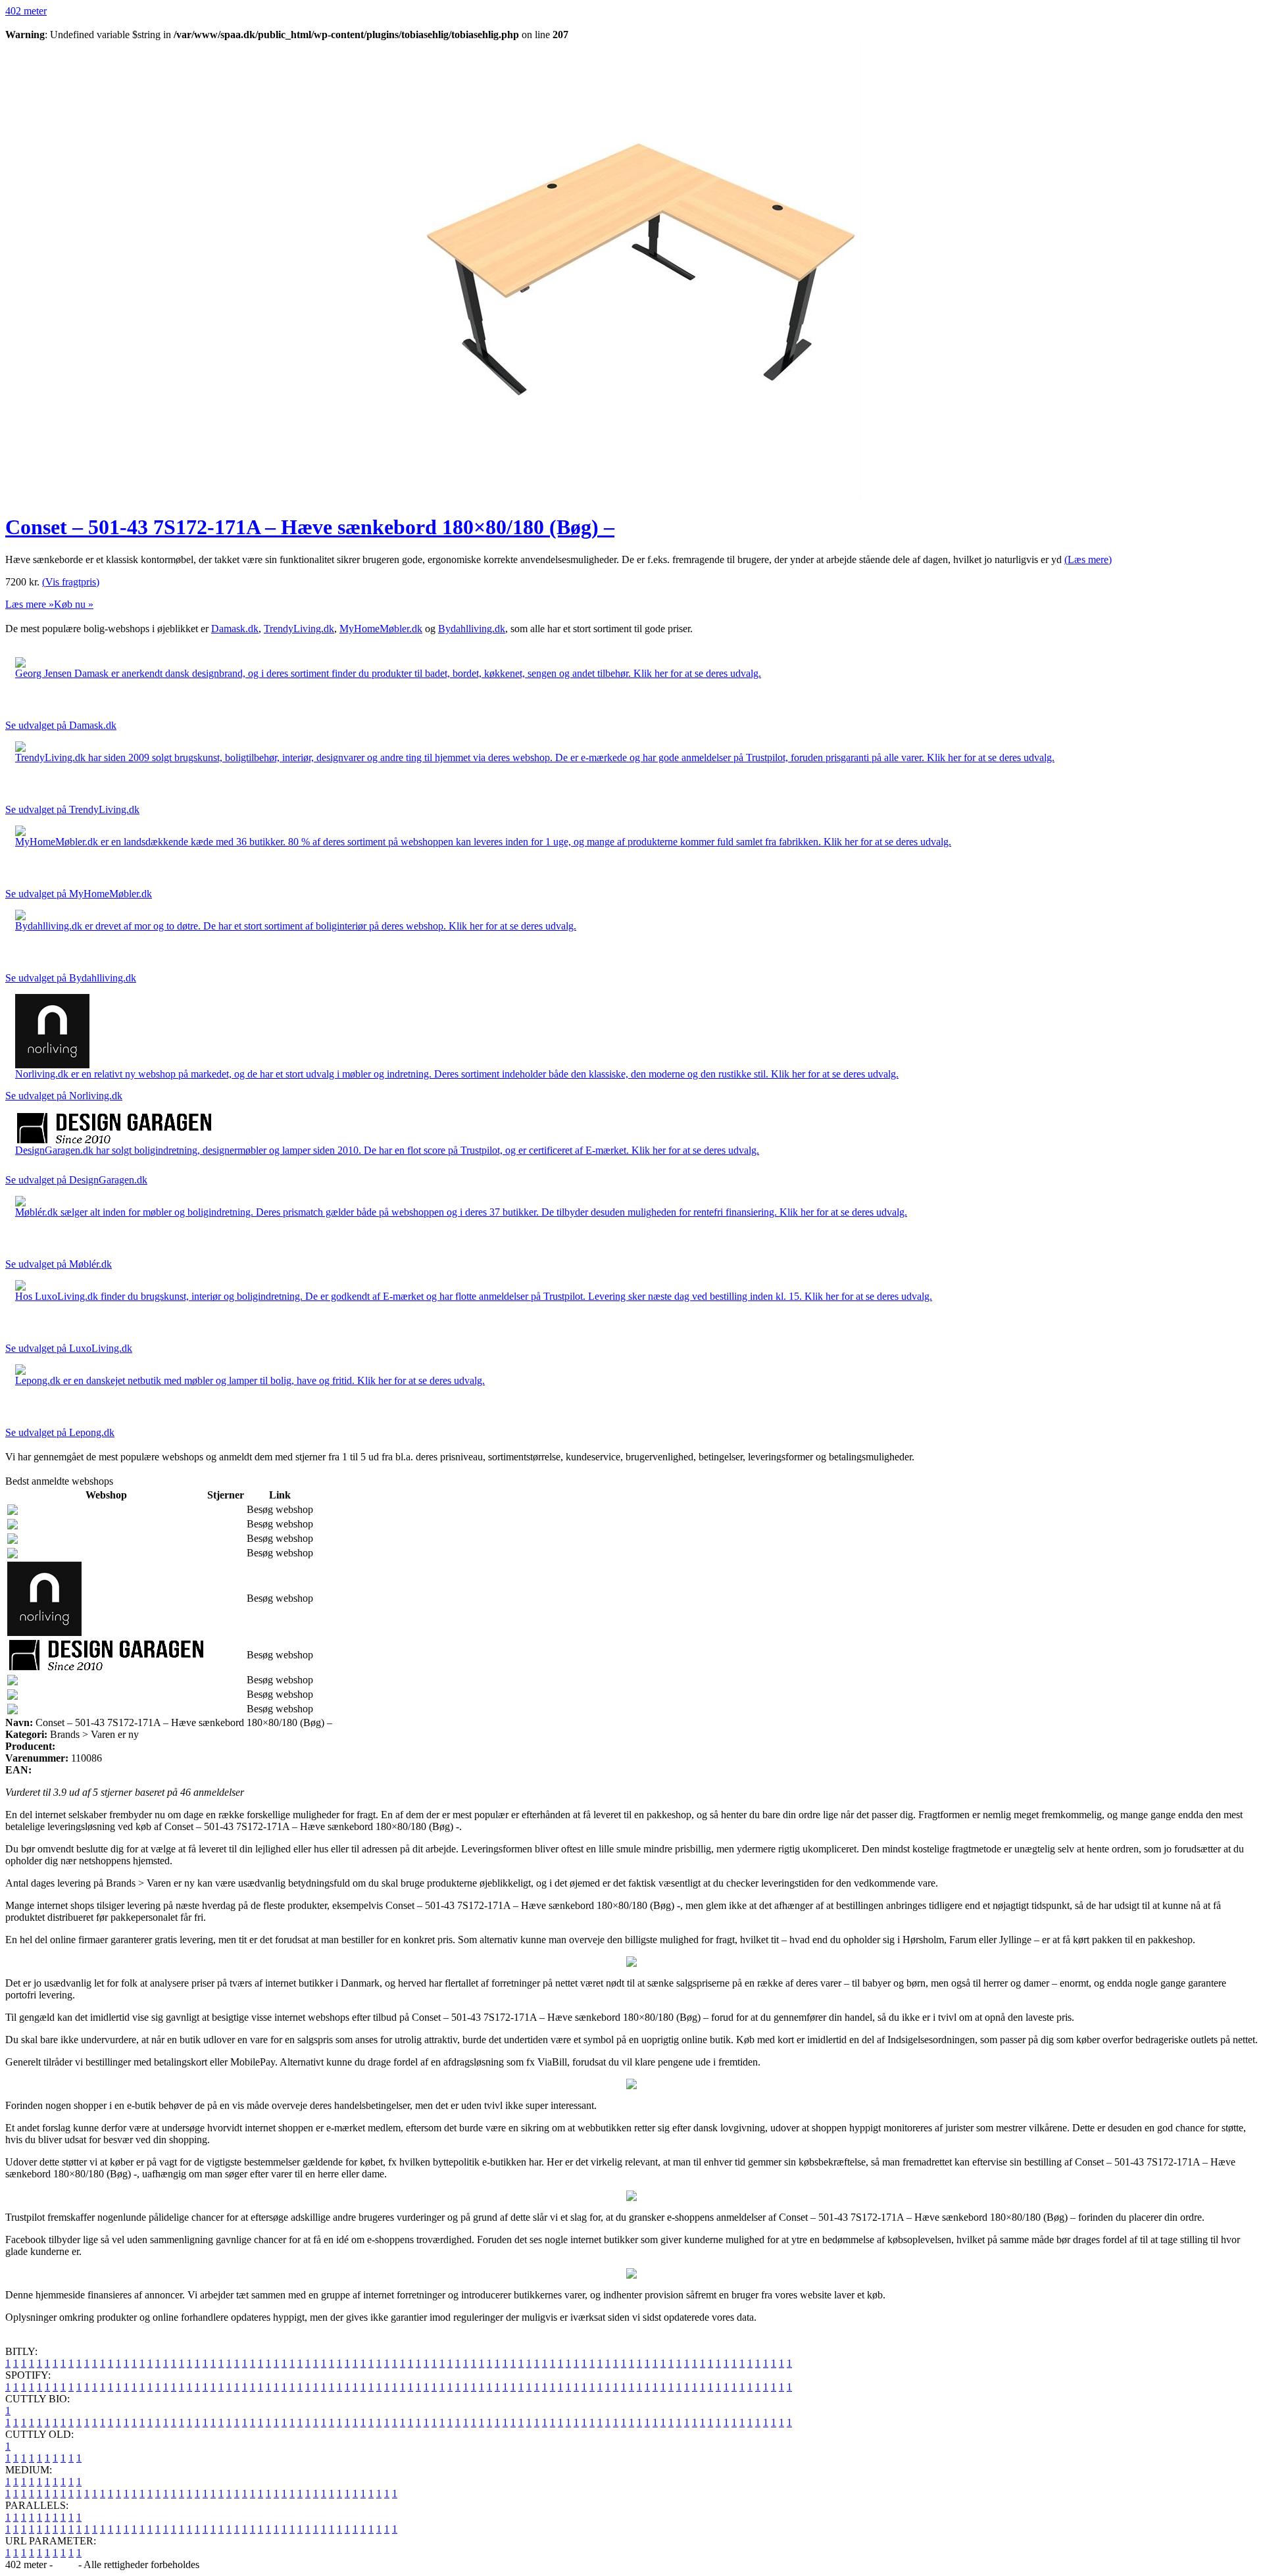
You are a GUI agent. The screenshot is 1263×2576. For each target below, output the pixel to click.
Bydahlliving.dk (472, 629)
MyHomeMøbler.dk (381, 629)
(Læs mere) (1088, 559)
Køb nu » (74, 604)
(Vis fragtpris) (71, 582)
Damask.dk (235, 629)
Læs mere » (30, 604)
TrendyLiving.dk (299, 629)
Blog (65, 2564)
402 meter (26, 11)
